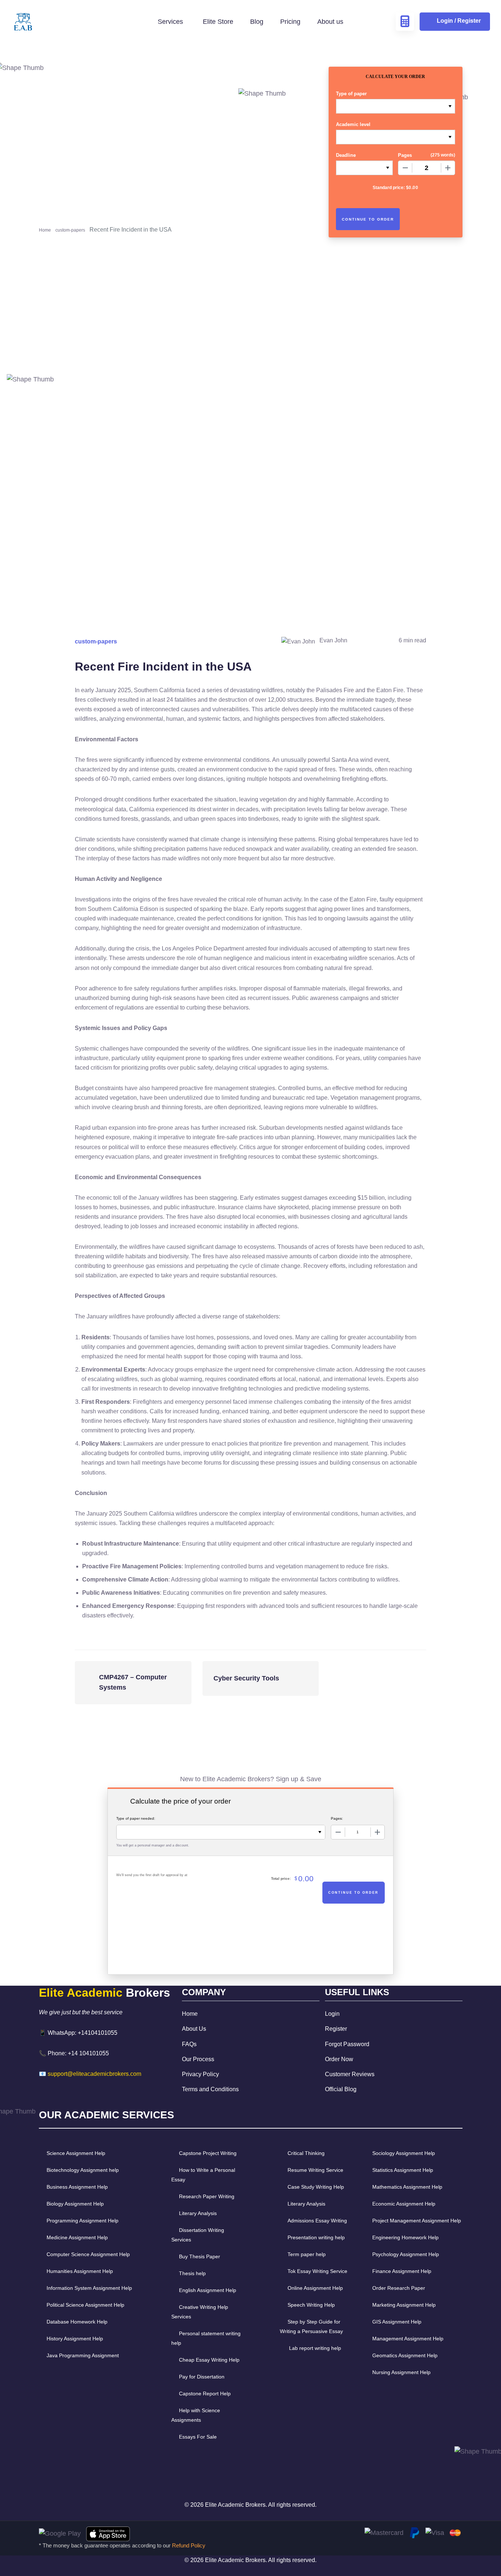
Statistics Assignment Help (403, 2170)
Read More (80, 203)
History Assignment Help (75, 2339)
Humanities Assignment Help (80, 2271)
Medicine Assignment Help (77, 2237)
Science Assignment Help (76, 2153)
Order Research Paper (399, 2288)
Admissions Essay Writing (317, 2221)
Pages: (337, 1818)
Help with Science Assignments (196, 2415)
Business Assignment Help (77, 2187)
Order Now (339, 2059)
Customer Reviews (350, 2074)
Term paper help (307, 2254)
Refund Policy (189, 2545)
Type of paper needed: (136, 1818)
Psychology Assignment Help (406, 2254)
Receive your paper (395, 500)
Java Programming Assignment (83, 2355)
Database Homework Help (77, 2322)
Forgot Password (347, 2044)
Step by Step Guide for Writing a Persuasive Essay (311, 2326)
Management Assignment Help (408, 2339)
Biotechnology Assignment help (83, 2170)
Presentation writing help (316, 2237)
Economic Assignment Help (404, 2204)
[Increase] (448, 168)
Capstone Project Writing (208, 2153)
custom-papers (70, 230)
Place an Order (104, 557)
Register (336, 2029)
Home (45, 230)
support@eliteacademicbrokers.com (94, 2074)
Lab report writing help (314, 2348)
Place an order (106, 500)
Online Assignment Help (315, 2288)
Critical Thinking (306, 2153)
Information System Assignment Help (89, 2288)
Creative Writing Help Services (200, 2312)
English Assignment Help (208, 2290)
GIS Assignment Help (397, 2322)
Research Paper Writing (207, 2196)
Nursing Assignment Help (401, 2372)
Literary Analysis (198, 2213)
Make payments (251, 500)
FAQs (189, 2044)
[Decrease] (405, 168)
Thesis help (192, 2273)
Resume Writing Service (315, 2170)
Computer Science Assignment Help (88, 2254)
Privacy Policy (200, 2074)
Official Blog (341, 2089)
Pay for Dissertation (202, 2377)
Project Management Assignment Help (417, 2221)
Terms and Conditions (210, 2089)
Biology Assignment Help (75, 2204)
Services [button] (171, 22)
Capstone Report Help (205, 2394)
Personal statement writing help (206, 2338)
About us (330, 22)
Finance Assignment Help (402, 2271)
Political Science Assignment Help (85, 2305)
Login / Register (459, 21)
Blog (257, 22)
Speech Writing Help (311, 2305)
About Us (194, 2029)
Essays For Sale (198, 2437)
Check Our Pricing (73, 254)
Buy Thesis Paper (200, 2256)
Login (332, 2014)
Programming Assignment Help (83, 2221)
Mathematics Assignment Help (407, 2187)
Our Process (198, 2059)
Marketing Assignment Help (404, 2305)
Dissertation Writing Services (198, 2235)
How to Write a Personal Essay (203, 2175)
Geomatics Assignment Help (405, 2355)
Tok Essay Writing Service (317, 2271)
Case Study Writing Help (316, 2187)
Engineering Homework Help (405, 2237)
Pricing (290, 22)
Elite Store (218, 22)
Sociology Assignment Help (404, 2153)
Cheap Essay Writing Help (209, 2360)
